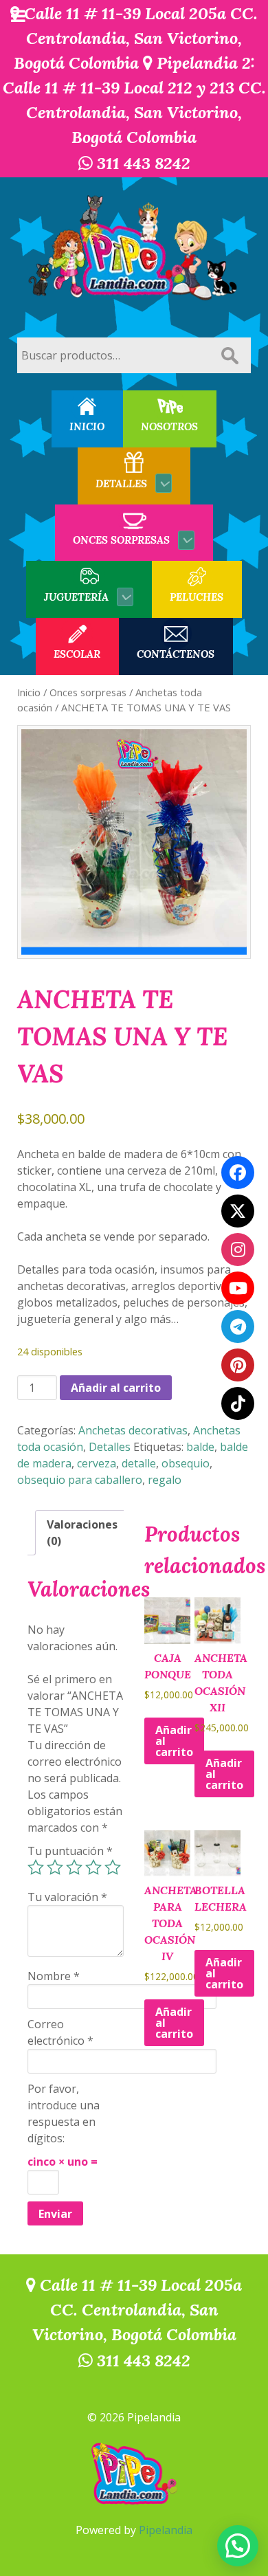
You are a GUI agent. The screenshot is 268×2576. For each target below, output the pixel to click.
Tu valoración (67, 1897)
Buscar (230, 355)
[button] (238, 2546)
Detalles (110, 1447)
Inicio (29, 692)
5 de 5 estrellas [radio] (113, 1867)
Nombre (54, 1976)
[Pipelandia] (134, 249)
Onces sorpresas (88, 692)
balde (200, 1447)
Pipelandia (166, 2530)
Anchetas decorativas (133, 1430)
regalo (165, 1480)
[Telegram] (238, 1326)
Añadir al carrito (116, 1388)
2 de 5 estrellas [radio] (55, 1867)
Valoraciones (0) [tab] (82, 1533)
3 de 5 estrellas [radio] (74, 1867)
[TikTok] (238, 1403)
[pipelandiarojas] (238, 1288)
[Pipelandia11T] (238, 1211)
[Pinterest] (238, 1365)
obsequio (186, 1463)
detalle (139, 1463)
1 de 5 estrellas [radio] (36, 1867)
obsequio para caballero (80, 1480)
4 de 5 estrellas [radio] (93, 1867)
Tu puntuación (70, 1851)
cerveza (97, 1463)
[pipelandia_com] (238, 1250)
